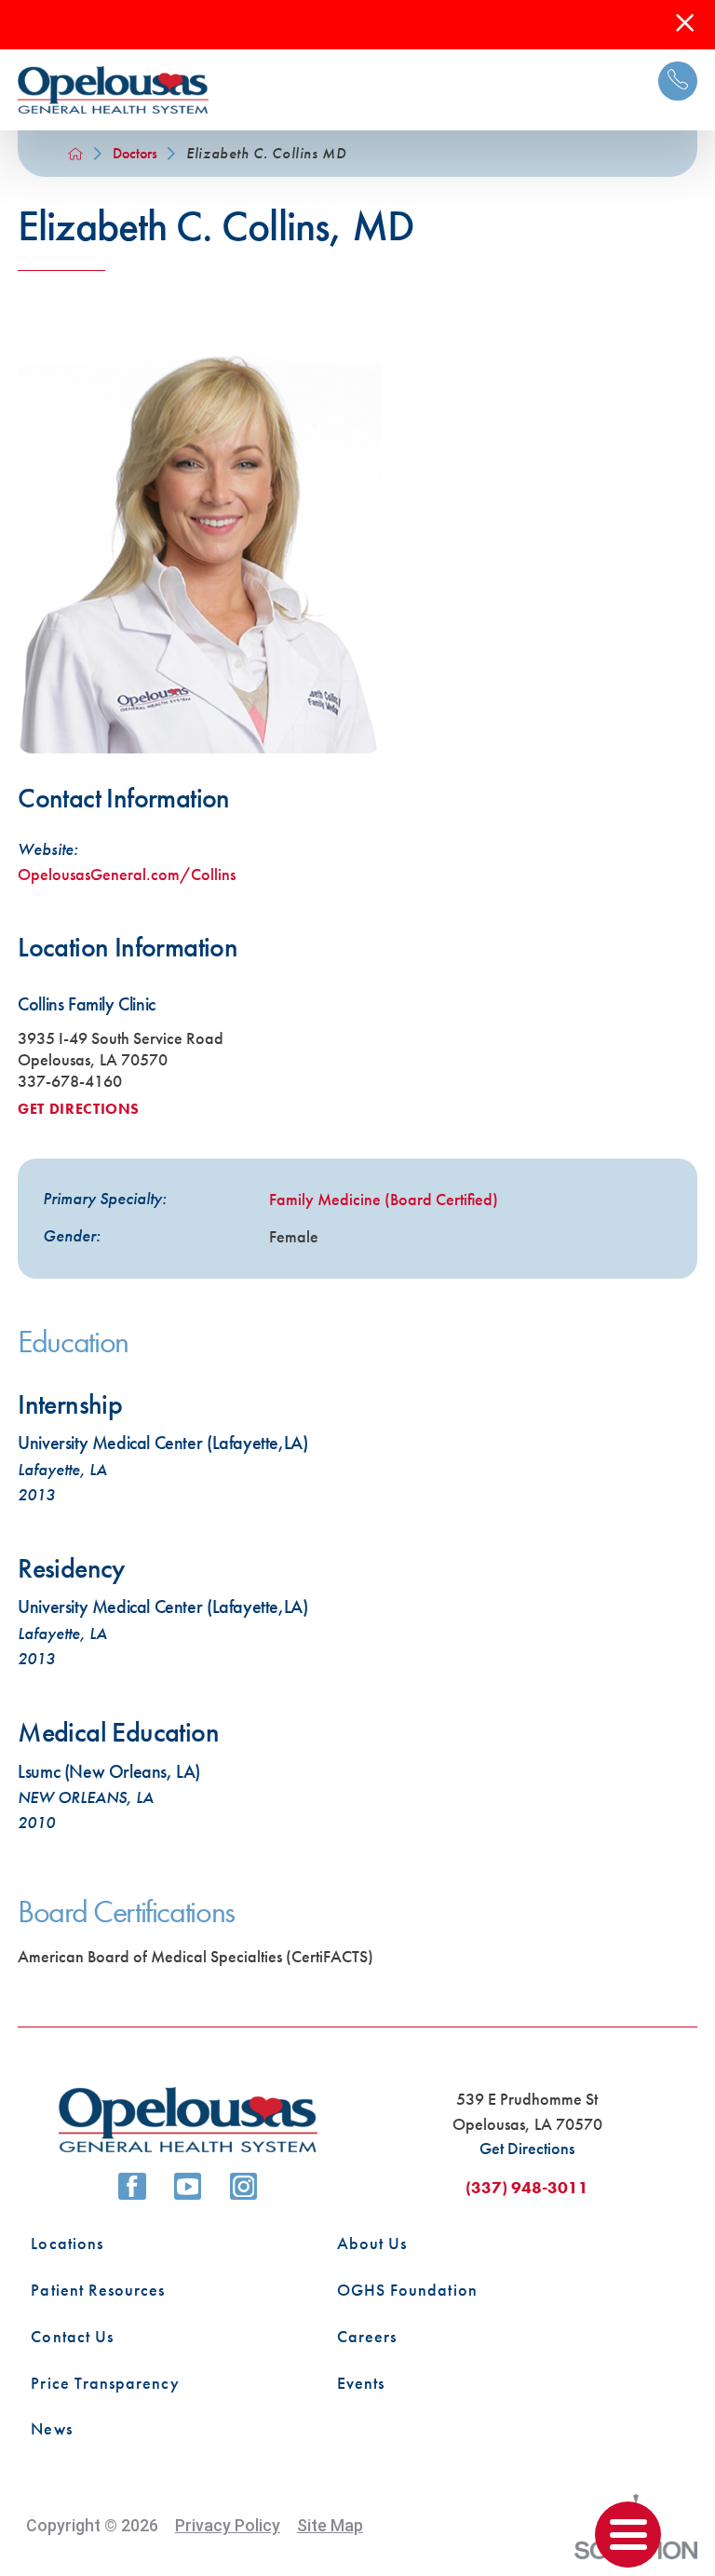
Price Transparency (105, 2383)
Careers (367, 2337)
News (51, 2429)
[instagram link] (244, 2187)
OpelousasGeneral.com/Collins (127, 874)
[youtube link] (188, 2187)
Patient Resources (98, 2290)
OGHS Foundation (407, 2290)
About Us (372, 2244)
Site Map (330, 2526)
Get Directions (79, 1109)
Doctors (135, 154)
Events (361, 2383)
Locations (67, 2244)
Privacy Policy (228, 2526)
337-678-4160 (70, 1081)
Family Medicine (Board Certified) (384, 1200)
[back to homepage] (75, 154)
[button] (628, 2535)
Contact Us (72, 2337)
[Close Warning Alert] (685, 25)
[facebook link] (132, 2187)
